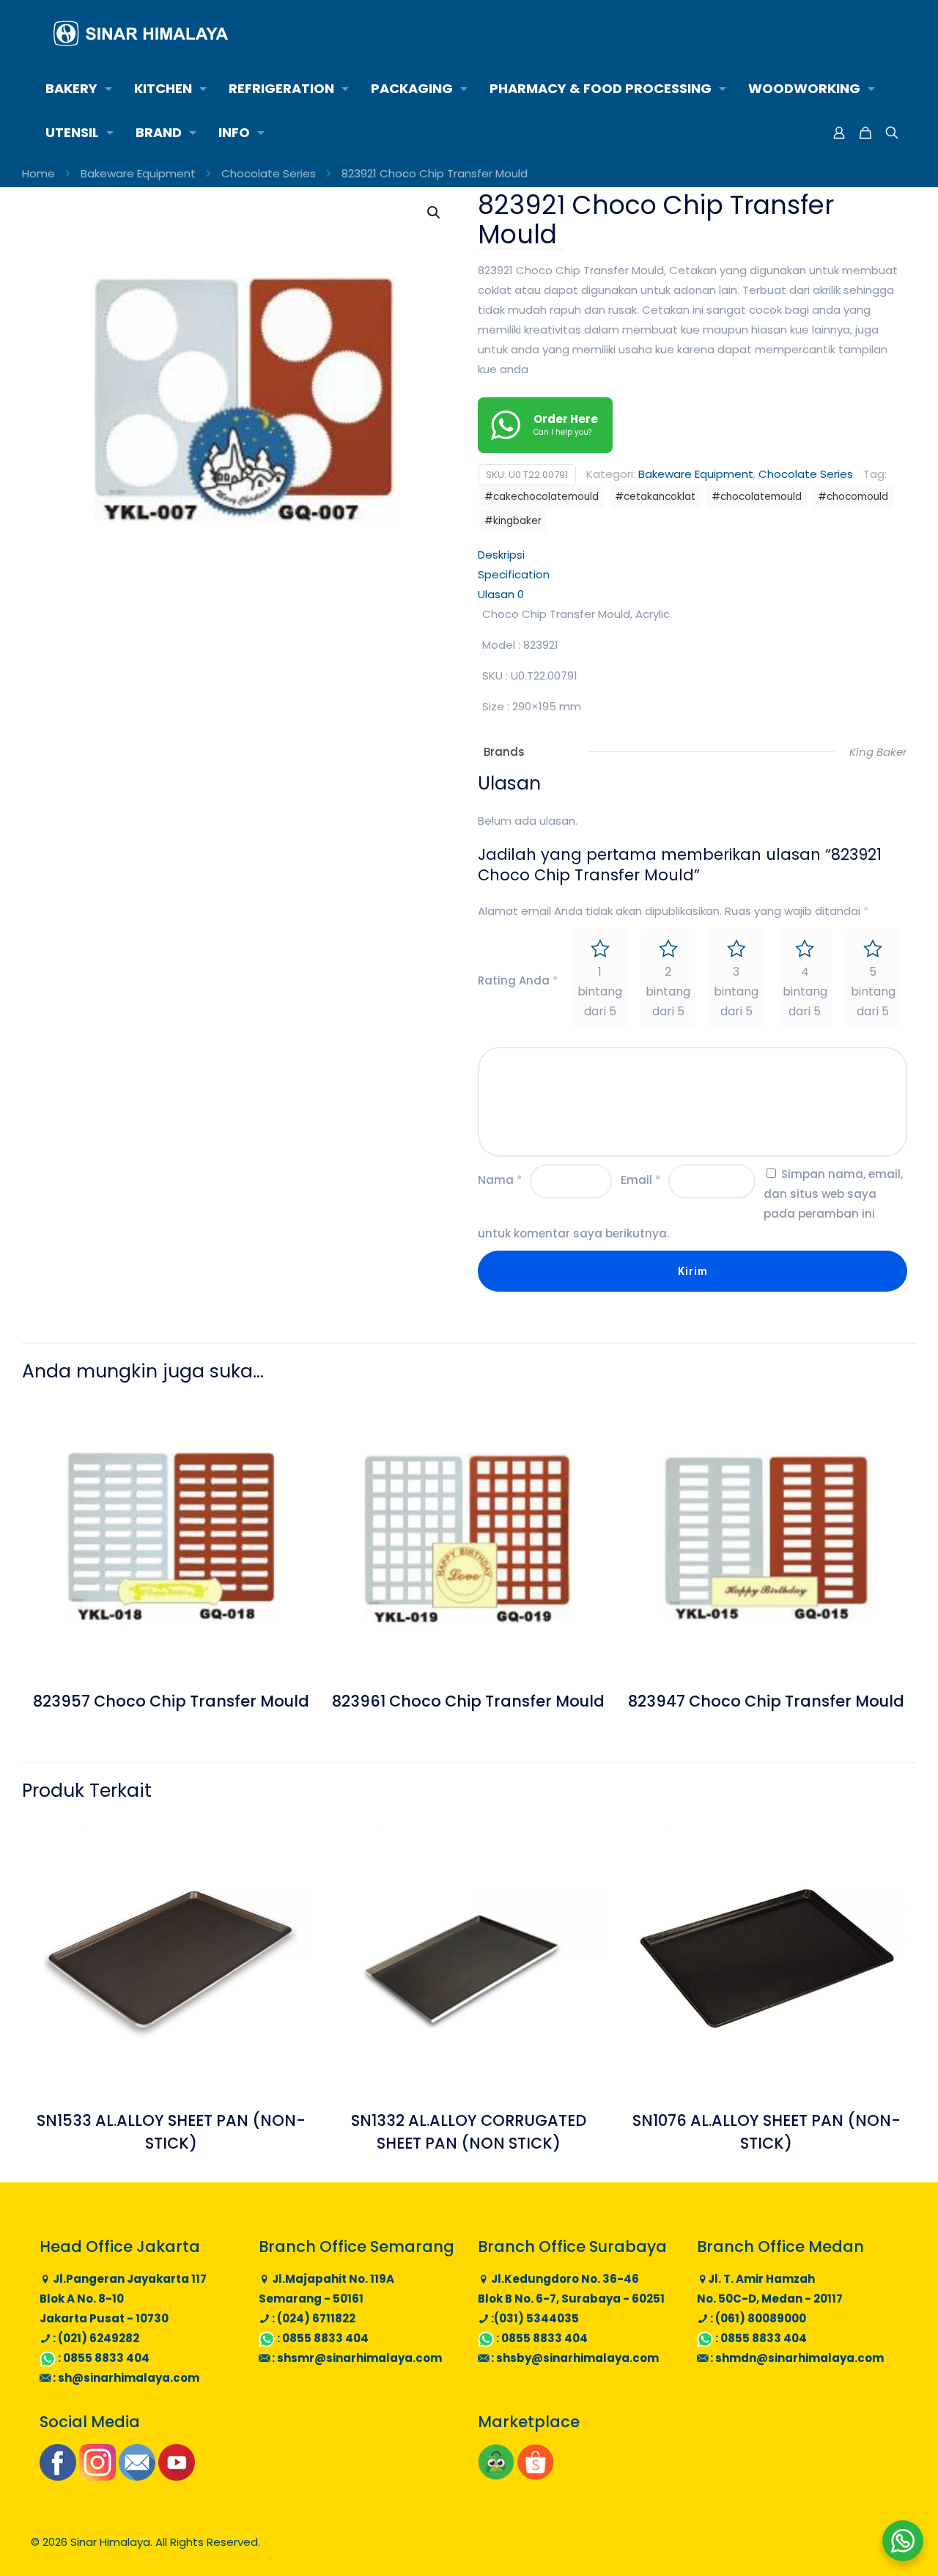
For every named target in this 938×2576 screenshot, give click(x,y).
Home (38, 173)
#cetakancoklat (655, 497)
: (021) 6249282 (95, 2338)
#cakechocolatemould (542, 497)
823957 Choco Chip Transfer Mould (171, 1701)
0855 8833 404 (106, 2358)
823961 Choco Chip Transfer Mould (468, 1701)
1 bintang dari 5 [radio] (600, 991)
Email (641, 1180)
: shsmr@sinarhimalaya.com (356, 2358)
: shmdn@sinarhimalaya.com (796, 2358)
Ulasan (501, 594)
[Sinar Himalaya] (141, 33)
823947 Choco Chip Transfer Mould (766, 1701)
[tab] (693, 555)
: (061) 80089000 (757, 2318)
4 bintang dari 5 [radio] (805, 991)
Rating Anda (518, 980)
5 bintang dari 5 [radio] (873, 991)
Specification (514, 574)
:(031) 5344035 (534, 2318)
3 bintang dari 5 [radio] (736, 991)
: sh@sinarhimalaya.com (125, 2378)
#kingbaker (513, 521)
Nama (500, 1180)
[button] (435, 213)
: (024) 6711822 (313, 2318)
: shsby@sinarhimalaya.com (574, 2358)
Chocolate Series (269, 173)
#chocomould (853, 497)
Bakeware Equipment (138, 173)
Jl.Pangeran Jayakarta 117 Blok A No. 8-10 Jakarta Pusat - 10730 (123, 2299)
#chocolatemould (757, 497)
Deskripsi (501, 555)
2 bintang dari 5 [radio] (668, 991)
